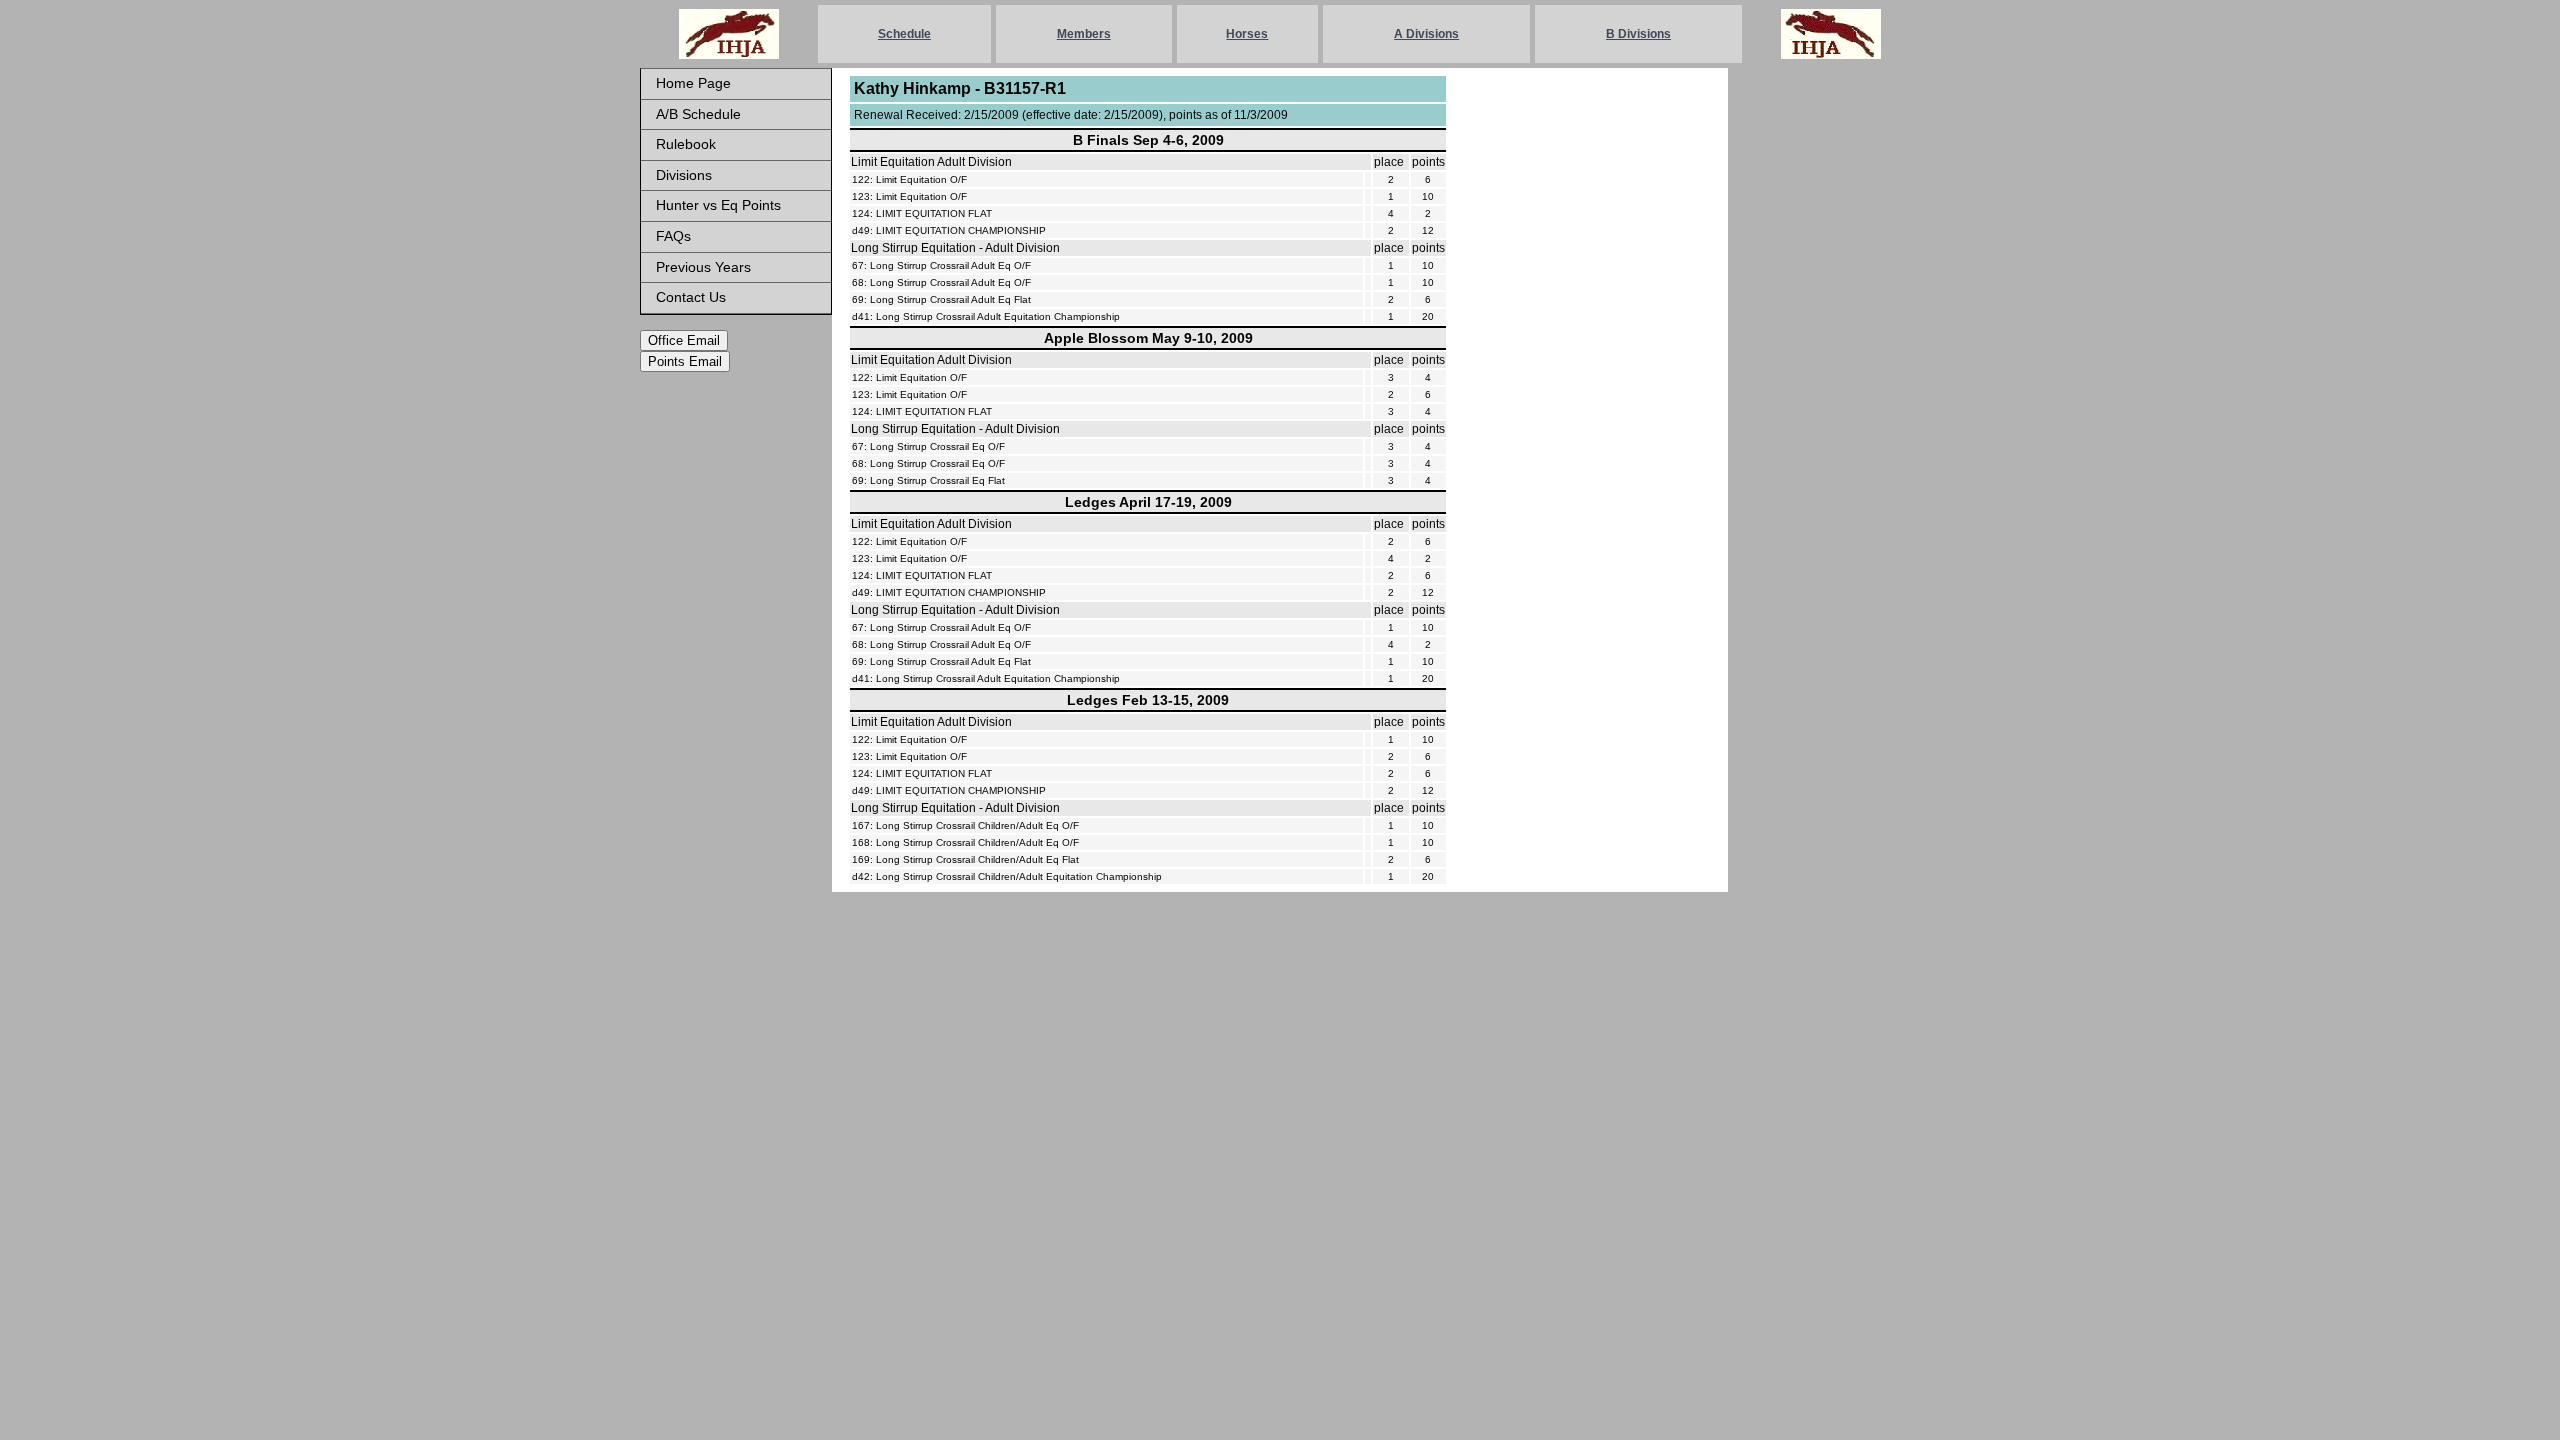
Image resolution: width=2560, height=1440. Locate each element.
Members (1084, 34)
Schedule (904, 34)
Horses (1247, 34)
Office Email (684, 340)
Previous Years (703, 267)
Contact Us (691, 297)
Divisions (684, 175)
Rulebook (686, 144)
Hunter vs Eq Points (718, 205)
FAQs (673, 236)
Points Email (685, 361)
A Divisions (1426, 34)
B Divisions (1638, 34)
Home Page (693, 83)
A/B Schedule (698, 114)
